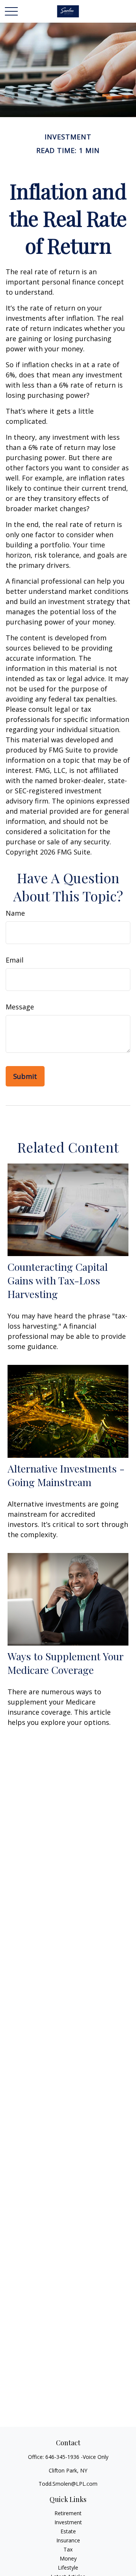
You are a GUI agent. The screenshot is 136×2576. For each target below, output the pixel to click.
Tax (68, 2549)
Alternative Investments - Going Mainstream (66, 1475)
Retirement (68, 2513)
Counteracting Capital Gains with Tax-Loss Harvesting (58, 1280)
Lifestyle (68, 2568)
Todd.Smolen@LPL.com (68, 2484)
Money (68, 2558)
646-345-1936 (62, 2457)
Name (15, 913)
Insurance (68, 2540)
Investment (68, 2522)
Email (15, 960)
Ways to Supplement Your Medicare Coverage (65, 1663)
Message (20, 1007)
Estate (68, 2531)
